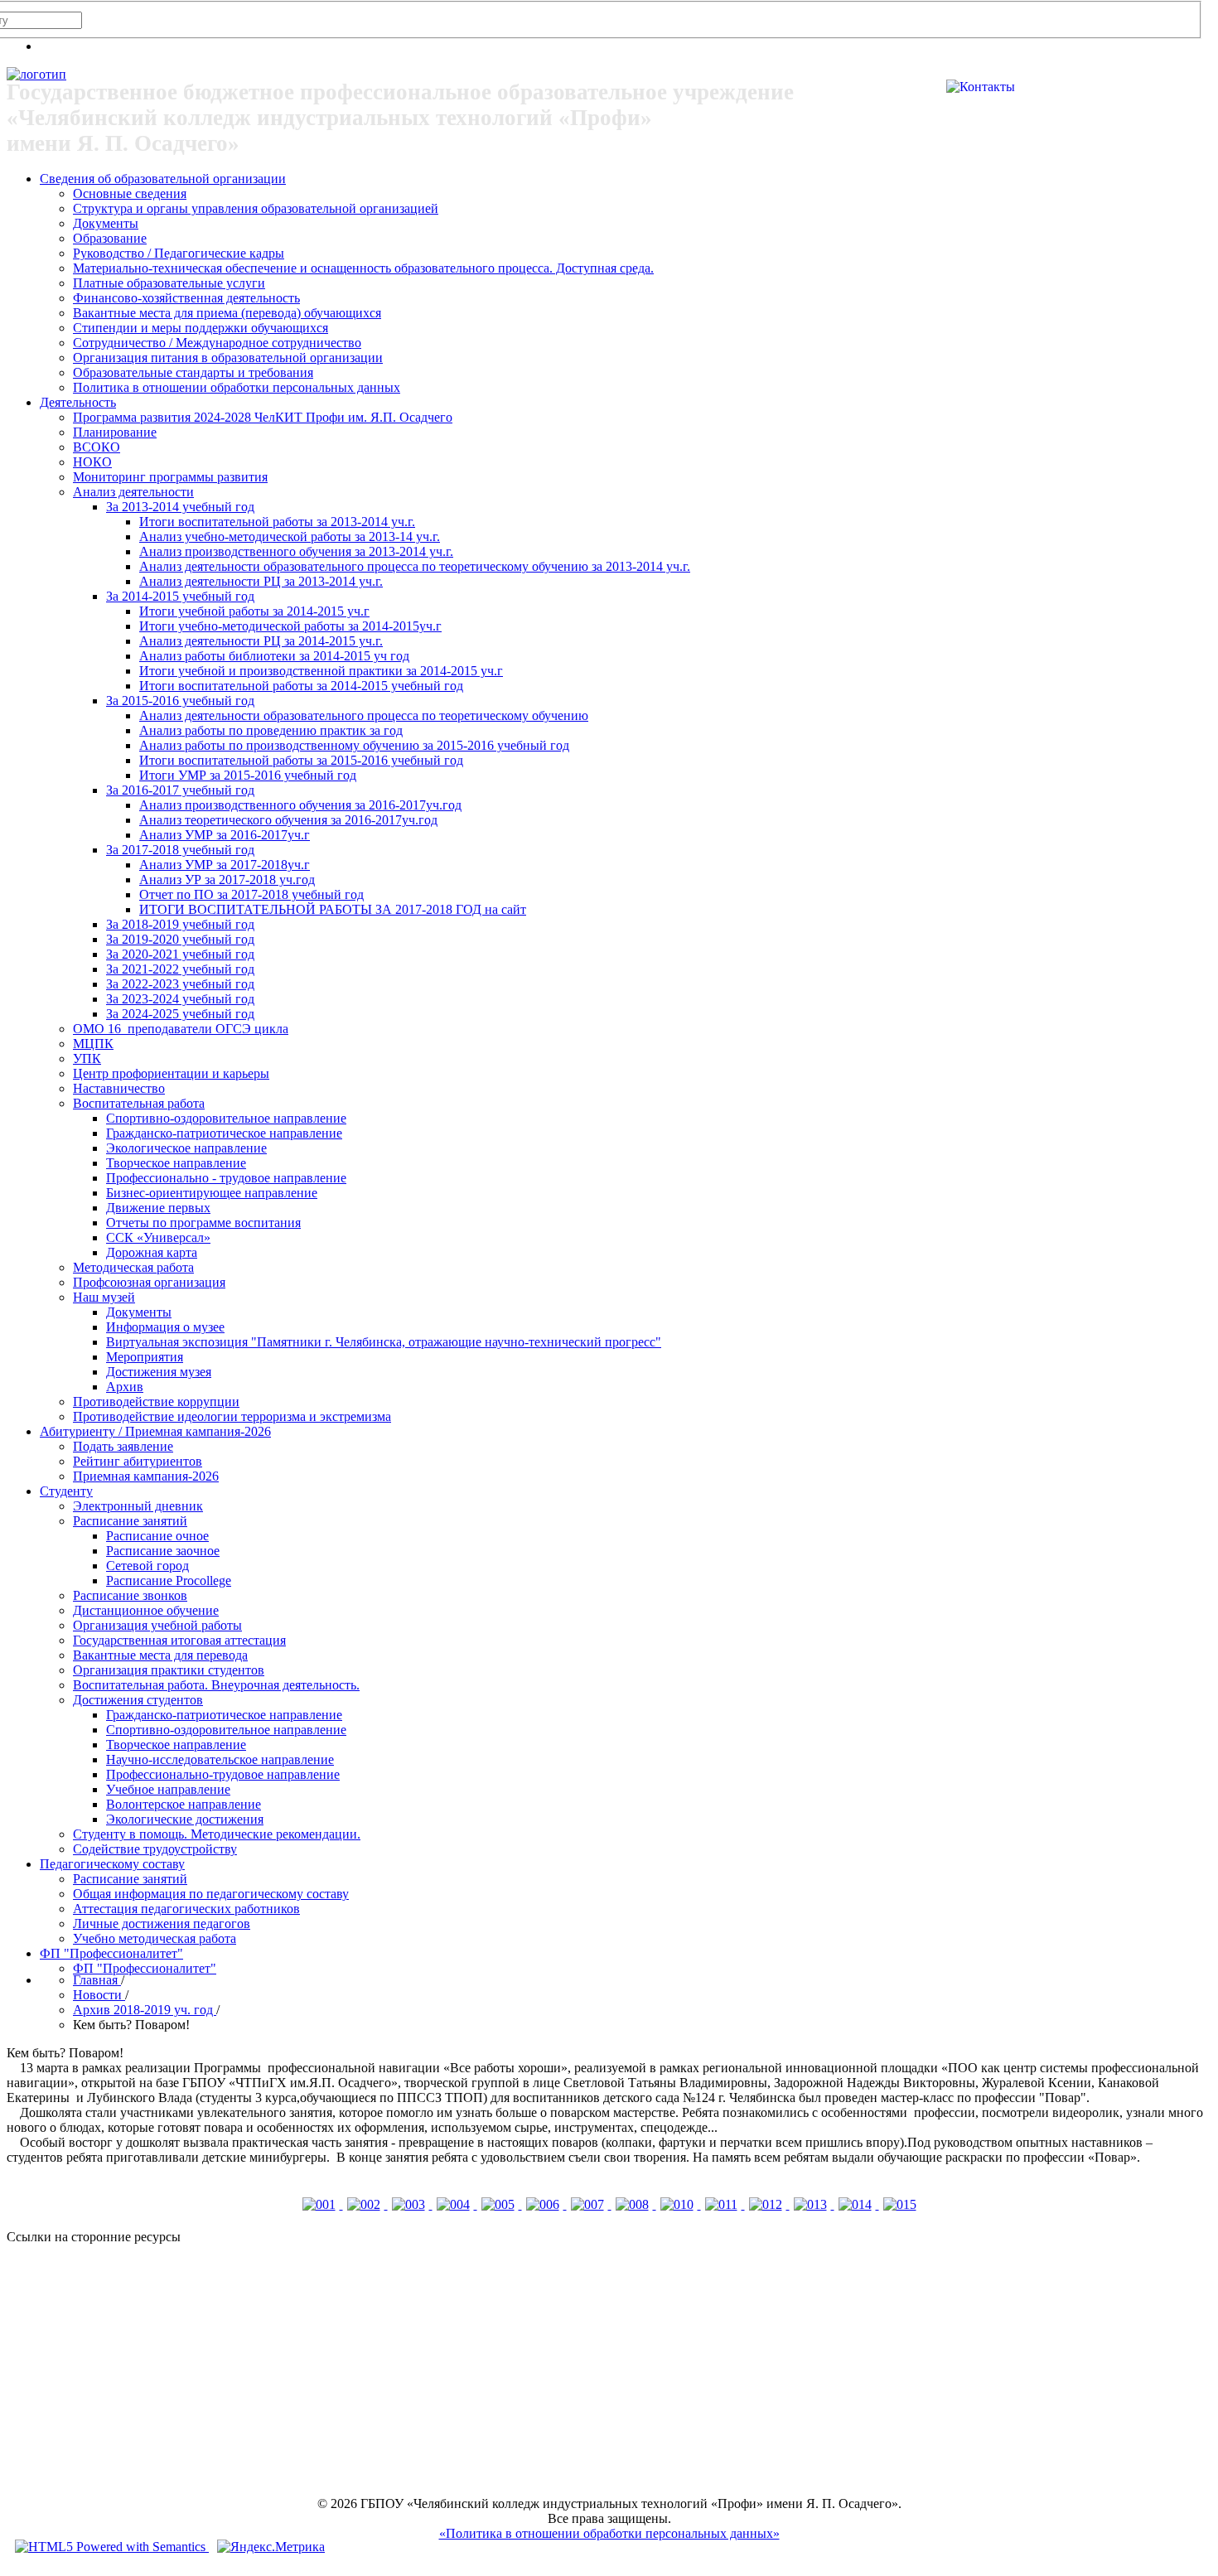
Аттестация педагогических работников (186, 1909)
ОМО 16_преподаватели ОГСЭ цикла (181, 1029)
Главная (97, 1980)
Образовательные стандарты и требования (193, 372)
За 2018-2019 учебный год (180, 924)
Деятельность (78, 402)
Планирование (115, 432)
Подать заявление (123, 1446)
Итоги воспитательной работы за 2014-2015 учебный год (301, 686)
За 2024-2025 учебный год (180, 1014)
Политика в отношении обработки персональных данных (237, 387)
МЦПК (93, 1044)
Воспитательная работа (139, 1103)
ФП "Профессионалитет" (111, 1953)
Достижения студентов (138, 1700)
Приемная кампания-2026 (146, 1476)
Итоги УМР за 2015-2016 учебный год (248, 775)
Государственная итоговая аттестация (179, 1640)
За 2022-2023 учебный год (180, 984)
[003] (410, 2204)
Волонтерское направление (184, 1804)
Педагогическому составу (112, 1864)
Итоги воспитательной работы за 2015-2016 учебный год (301, 760)
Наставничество (119, 1088)
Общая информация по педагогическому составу (211, 1894)
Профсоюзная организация (149, 1282)
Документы (106, 223)
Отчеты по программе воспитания (203, 1223)
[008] (634, 2204)
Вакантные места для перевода (160, 1655)
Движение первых (158, 1208)
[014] (857, 2204)
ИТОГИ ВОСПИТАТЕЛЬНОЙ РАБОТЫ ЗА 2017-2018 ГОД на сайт (333, 909)
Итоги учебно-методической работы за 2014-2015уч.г (290, 626)
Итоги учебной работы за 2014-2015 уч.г (254, 611)
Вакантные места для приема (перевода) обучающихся (227, 313)
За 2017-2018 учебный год (180, 850)
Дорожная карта (152, 1252)
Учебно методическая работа (155, 1938)
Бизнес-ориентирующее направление (212, 1193)
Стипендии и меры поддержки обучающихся (201, 328)
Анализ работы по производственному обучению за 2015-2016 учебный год (354, 745)
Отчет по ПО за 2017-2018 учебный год (251, 894)
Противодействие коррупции (156, 1402)
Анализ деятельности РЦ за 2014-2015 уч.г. (261, 641)
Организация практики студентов (169, 1670)
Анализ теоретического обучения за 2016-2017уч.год (288, 820)
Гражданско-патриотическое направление (224, 1133)
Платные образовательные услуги (169, 283)
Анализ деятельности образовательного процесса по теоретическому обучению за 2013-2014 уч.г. (415, 566)
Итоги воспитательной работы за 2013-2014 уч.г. (277, 522)
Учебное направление (168, 1789)
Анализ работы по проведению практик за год (271, 730)
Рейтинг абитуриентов (138, 1461)
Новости (99, 1995)
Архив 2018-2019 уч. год (145, 2010)
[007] (589, 2204)
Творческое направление (176, 1163)
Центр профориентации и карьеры (171, 1073)
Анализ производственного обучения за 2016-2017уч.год (300, 805)
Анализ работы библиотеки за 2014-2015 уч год (274, 656)
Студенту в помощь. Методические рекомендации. (217, 1834)
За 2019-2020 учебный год (180, 939)
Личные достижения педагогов (162, 1924)
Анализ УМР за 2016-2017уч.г (225, 835)
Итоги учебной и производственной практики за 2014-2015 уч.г (321, 671)
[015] (900, 2204)
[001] (321, 2204)
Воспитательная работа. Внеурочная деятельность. (216, 1685)
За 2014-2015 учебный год (180, 596)
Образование (110, 238)
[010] (679, 2204)
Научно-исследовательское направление (220, 1759)
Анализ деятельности (133, 492)
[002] (365, 2204)
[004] (455, 2204)
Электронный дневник (138, 1506)
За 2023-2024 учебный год (180, 999)
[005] (500, 2204)
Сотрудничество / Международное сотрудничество (217, 343)
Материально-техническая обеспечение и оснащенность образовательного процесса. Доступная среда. (363, 268)
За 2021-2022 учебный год (180, 969)
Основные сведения (130, 193)
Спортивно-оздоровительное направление (226, 1118)
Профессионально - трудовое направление (226, 1178)
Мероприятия (145, 1357)
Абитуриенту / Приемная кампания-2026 (155, 1431)
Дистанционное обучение (146, 1610)
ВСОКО (97, 447)
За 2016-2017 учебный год (180, 790)
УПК (87, 1058)
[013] (812, 2204)
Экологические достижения (185, 1819)
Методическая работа (133, 1267)
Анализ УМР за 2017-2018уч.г (225, 865)
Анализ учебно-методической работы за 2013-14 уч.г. (290, 536)
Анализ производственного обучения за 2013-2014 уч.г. (296, 551)
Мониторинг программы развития (170, 477)
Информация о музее (165, 1327)
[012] (767, 2204)
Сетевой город (147, 1566)
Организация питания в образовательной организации (228, 358)
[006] (544, 2204)
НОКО (92, 462)
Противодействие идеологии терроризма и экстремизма (232, 1416)
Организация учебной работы (157, 1625)
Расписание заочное (163, 1551)
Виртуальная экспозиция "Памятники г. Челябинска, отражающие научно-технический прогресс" (384, 1342)
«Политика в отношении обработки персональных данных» (609, 2533)
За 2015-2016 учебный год (180, 701)
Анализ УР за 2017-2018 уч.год (227, 880)
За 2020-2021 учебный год (180, 954)
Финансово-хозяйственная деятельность (186, 298)
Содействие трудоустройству (155, 1849)
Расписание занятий (130, 1521)
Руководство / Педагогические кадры (179, 253)
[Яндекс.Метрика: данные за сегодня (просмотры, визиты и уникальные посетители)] (271, 2547)
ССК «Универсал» (158, 1237)
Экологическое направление (186, 1148)
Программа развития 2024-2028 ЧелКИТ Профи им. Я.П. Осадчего (263, 417)
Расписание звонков (130, 1595)
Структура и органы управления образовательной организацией (256, 208)
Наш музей (104, 1297)
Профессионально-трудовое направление (223, 1774)
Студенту (66, 1491)
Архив (125, 1387)
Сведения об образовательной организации (163, 179)
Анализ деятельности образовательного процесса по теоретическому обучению (364, 715)
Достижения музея (159, 1372)
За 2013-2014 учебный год (180, 507)
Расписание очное (157, 1536)
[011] (723, 2204)
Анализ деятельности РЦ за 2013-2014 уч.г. (261, 581)
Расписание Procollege (169, 1580)
